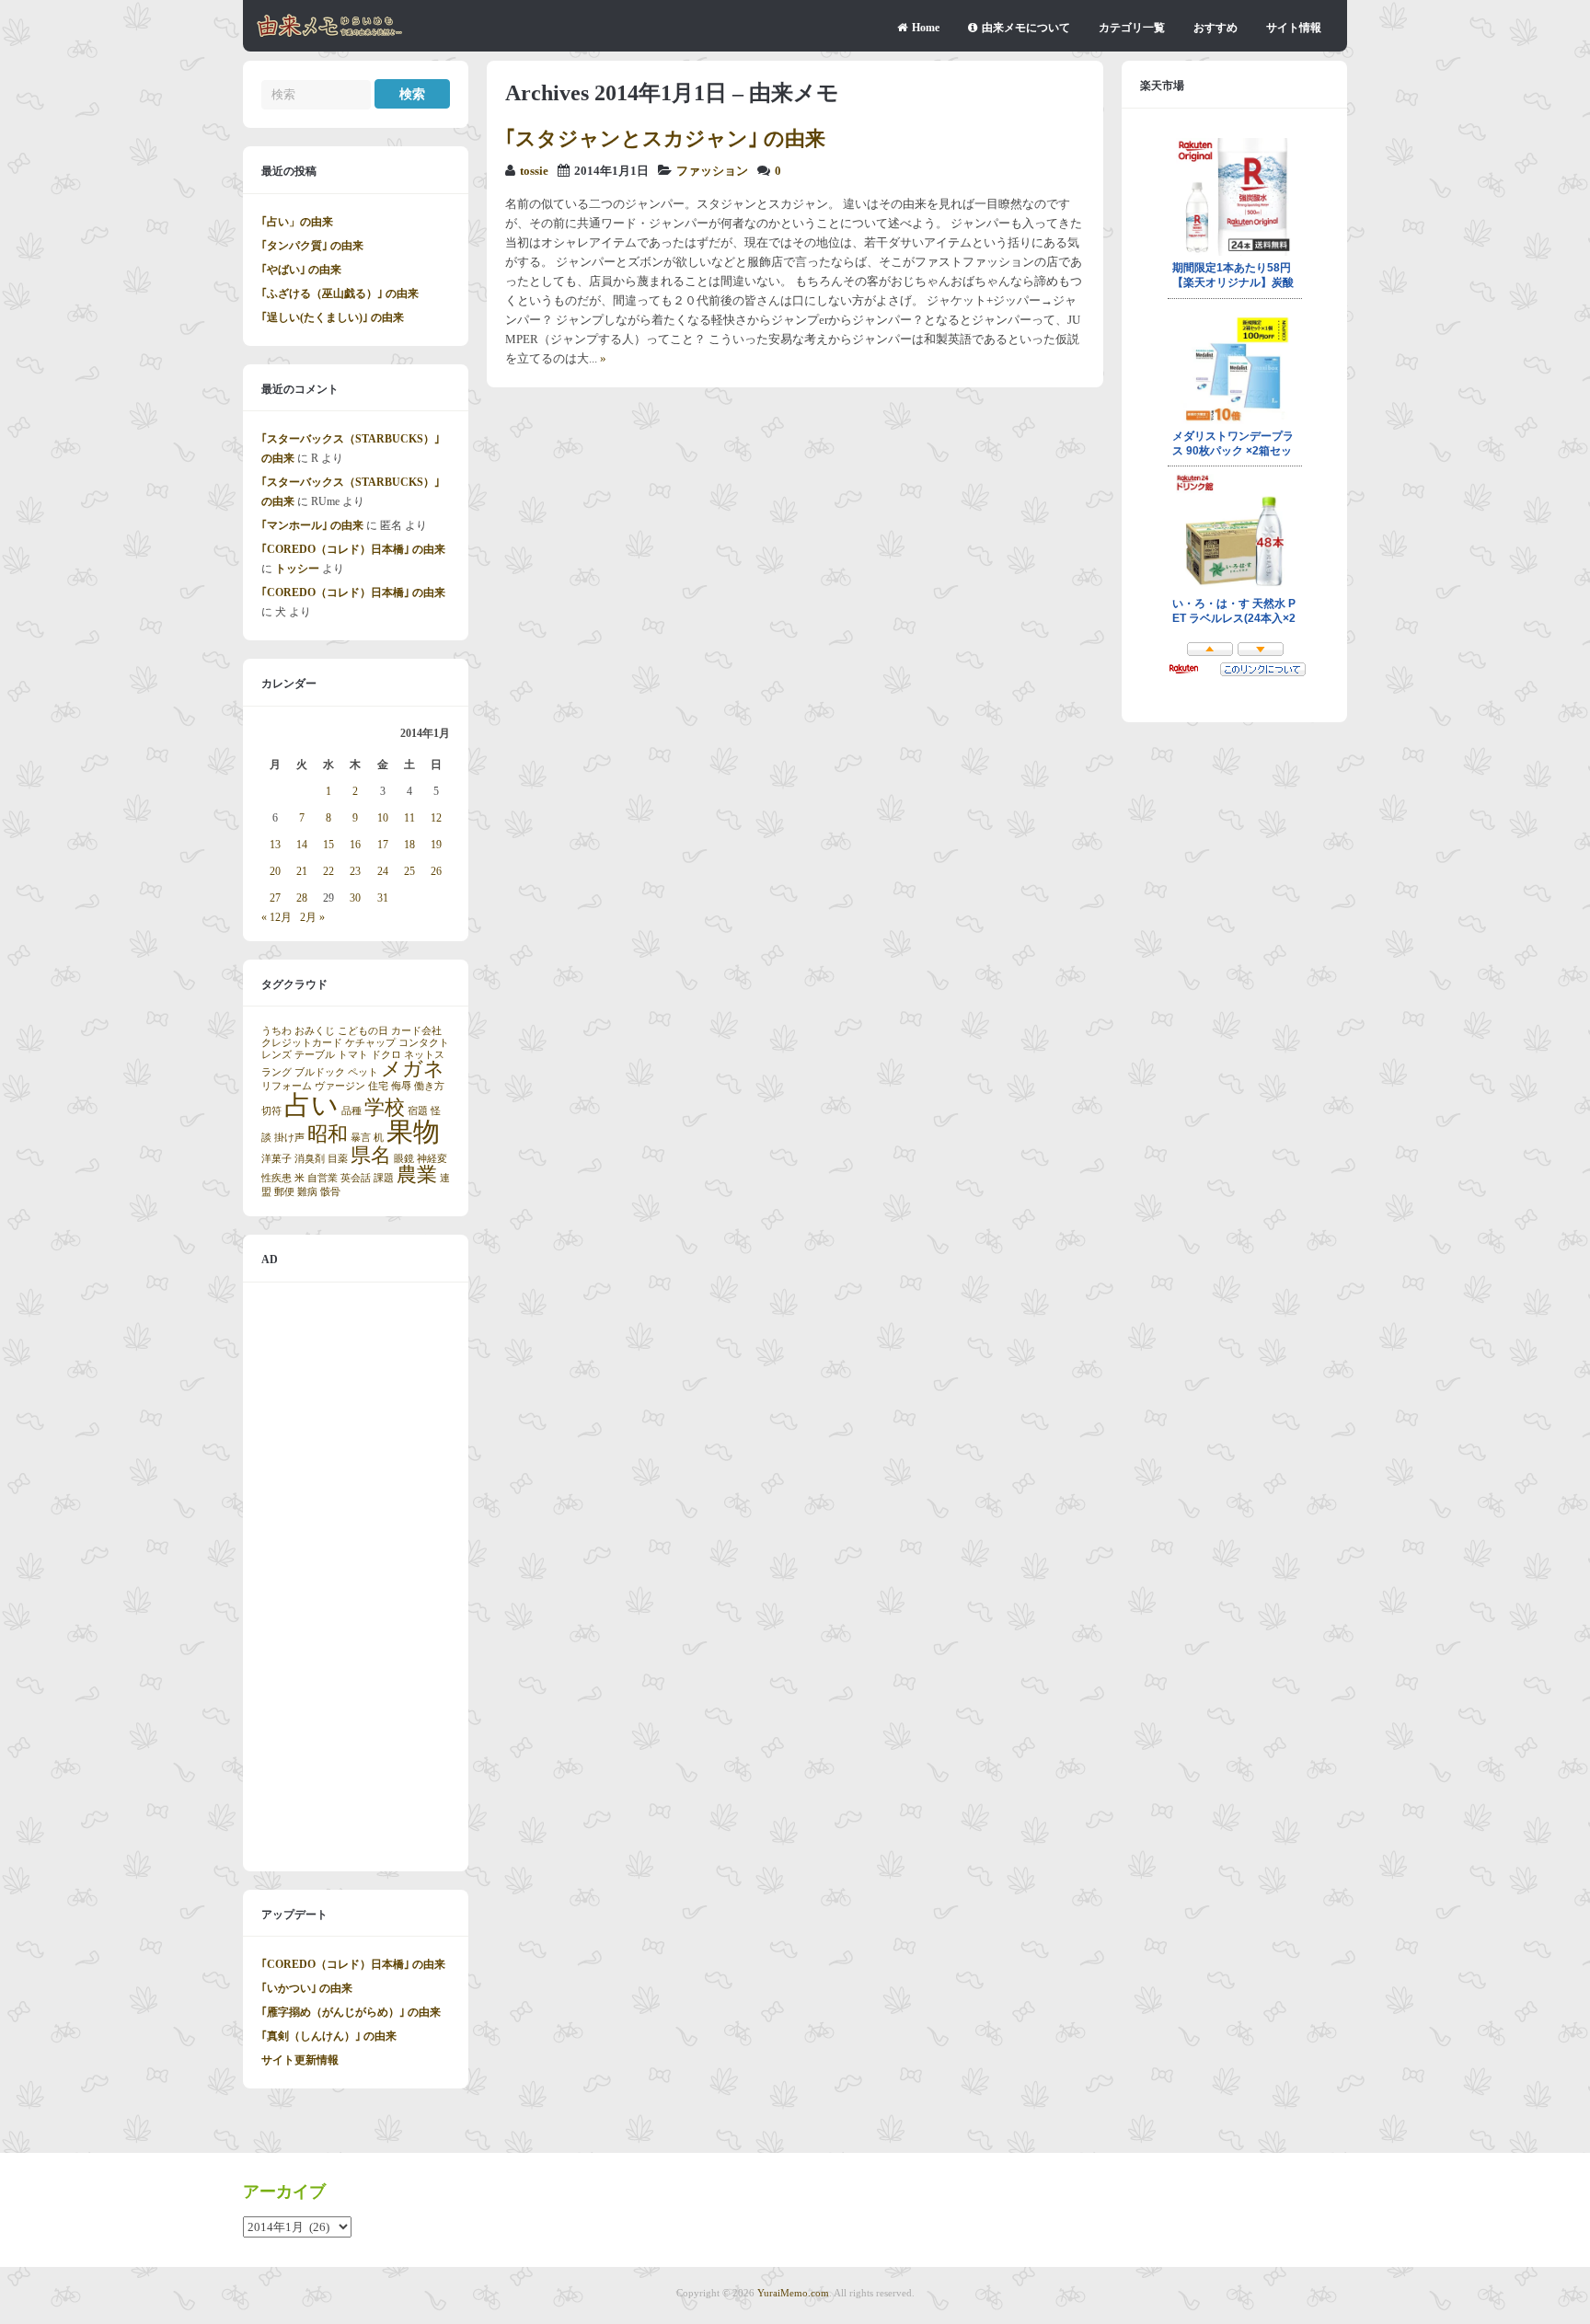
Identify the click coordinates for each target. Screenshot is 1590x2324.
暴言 (361, 1138)
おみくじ (315, 1031)
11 (409, 818)
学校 (385, 1108)
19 (436, 845)
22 (328, 871)
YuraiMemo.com (793, 2293)
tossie (534, 171)
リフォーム (287, 1086)
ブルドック (320, 1072)
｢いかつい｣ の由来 (307, 1988)
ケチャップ (370, 1043)
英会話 (356, 1178)
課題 (384, 1178)
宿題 (418, 1111)
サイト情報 (1294, 28)
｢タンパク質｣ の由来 (312, 246)
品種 (351, 1111)
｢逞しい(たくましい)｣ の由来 (333, 317)
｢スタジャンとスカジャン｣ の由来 (665, 138)
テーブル (315, 1055)
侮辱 (401, 1086)
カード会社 (416, 1031)
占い (311, 1105)
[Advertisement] (356, 1577)
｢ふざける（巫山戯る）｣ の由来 (340, 293)
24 (383, 871)
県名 (371, 1156)
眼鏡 (404, 1159)
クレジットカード (302, 1043)
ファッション (712, 171)
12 (436, 818)
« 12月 (277, 917)
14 (302, 845)
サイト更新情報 (300, 2060)
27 (275, 898)
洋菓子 (277, 1159)
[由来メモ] (330, 34)
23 (355, 871)
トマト (353, 1055)
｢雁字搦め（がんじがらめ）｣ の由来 (351, 2012)
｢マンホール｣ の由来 (312, 525)
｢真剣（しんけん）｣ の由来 (329, 2036)
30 (355, 898)
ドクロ (386, 1055)
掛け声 (289, 1138)
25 (409, 871)
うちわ (277, 1031)
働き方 (429, 1086)
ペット (363, 1072)
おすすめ (1216, 28)
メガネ (413, 1069)
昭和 (328, 1134)
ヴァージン (340, 1086)
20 (275, 871)
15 (328, 845)
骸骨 (330, 1192)
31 (383, 898)
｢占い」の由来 (297, 222)
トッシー (297, 569)
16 (355, 845)
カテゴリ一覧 (1132, 28)
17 (383, 845)
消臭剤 (310, 1159)
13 (275, 845)
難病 (307, 1192)
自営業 (323, 1178)
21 (302, 871)
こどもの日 (363, 1031)
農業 (417, 1175)
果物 (413, 1132)
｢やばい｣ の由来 (301, 270)
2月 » (312, 917)
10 (383, 818)
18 (409, 845)
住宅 (378, 1086)
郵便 (284, 1192)
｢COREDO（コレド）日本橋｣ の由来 (353, 549)
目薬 (338, 1159)
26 (436, 871)
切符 (271, 1111)
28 (302, 898)
